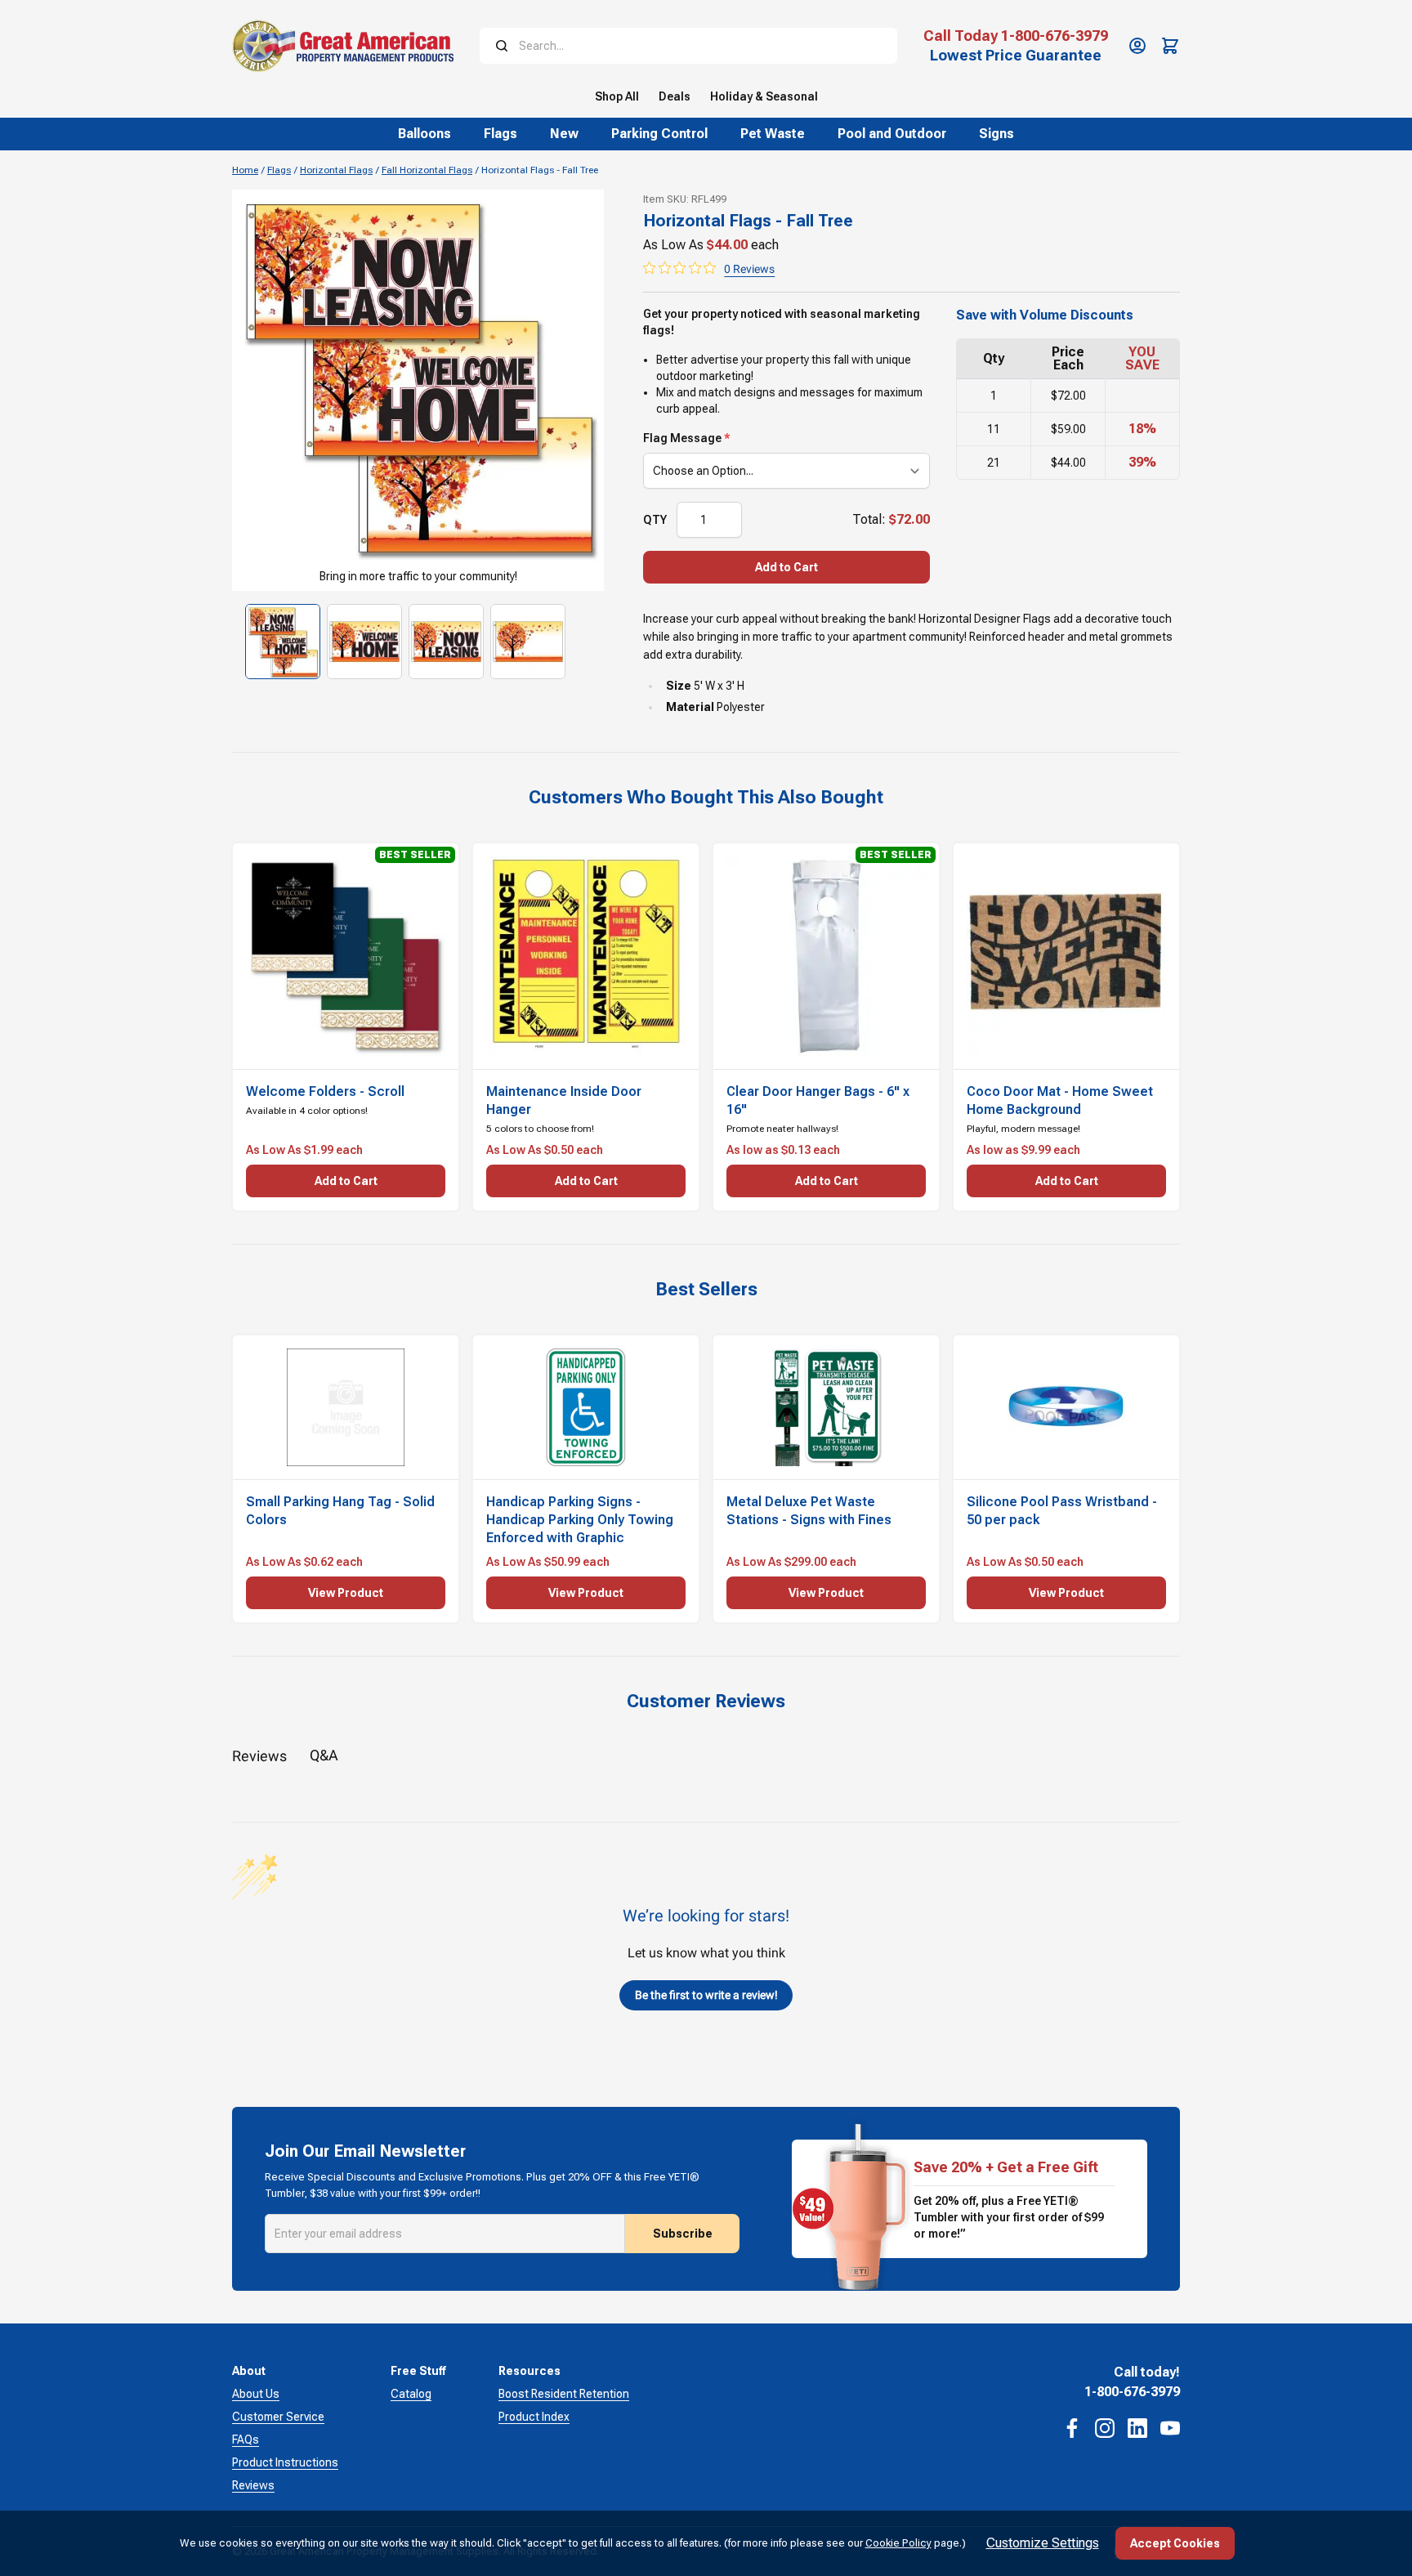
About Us (256, 2394)
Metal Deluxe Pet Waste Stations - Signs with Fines (809, 1511)
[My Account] (1137, 46)
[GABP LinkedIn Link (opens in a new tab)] (1137, 2428)
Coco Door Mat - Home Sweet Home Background (1060, 1100)
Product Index (534, 2417)
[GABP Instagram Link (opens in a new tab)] (1105, 2428)
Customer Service (278, 2417)
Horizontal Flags (336, 170)
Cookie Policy (898, 2543)
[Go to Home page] (343, 46)
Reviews (253, 2485)
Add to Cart (786, 567)
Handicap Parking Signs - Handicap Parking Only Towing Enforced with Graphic (580, 1520)
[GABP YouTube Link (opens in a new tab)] (1170, 2428)
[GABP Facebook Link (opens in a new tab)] (1072, 2428)
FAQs (246, 2440)
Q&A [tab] (324, 1755)
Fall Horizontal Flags (427, 170)
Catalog (411, 2394)
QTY (655, 520)
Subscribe (683, 2234)
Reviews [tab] (259, 1756)
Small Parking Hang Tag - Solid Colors (340, 1511)
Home (245, 170)
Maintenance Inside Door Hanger (564, 1100)
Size (679, 686)
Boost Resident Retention (564, 2394)
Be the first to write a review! (706, 1995)
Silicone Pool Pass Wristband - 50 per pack (1062, 1511)
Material (690, 707)
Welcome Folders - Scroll (325, 1091)
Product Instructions (285, 2462)
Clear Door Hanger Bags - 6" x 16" (818, 1100)
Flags (279, 170)
